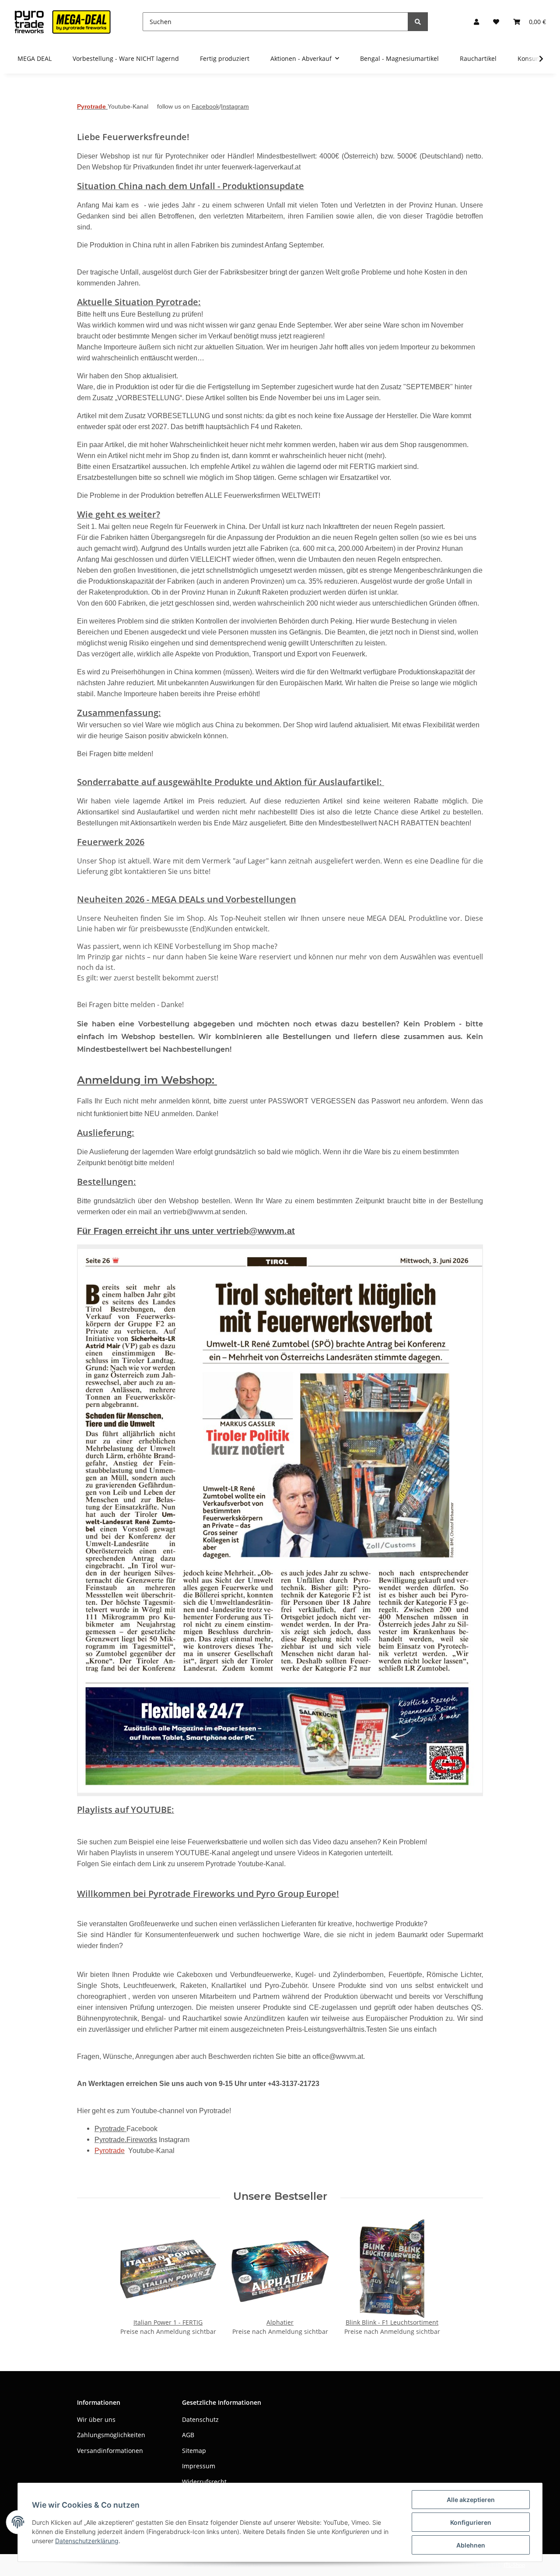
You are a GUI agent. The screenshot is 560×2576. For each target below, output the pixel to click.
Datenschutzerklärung (87, 2541)
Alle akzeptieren (471, 2500)
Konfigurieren (471, 2522)
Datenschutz (200, 2419)
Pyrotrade (110, 2129)
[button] (476, 22)
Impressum (199, 2466)
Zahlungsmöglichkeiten (111, 2435)
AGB (188, 2435)
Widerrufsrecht (204, 2482)
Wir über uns (96, 2419)
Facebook (205, 106)
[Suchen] (418, 22)
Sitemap (194, 2451)
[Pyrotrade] (61, 22)
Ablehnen (471, 2545)
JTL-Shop (514, 2565)
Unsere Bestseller (280, 2196)
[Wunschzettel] (496, 22)
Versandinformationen (110, 2451)
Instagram (235, 106)
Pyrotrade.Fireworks (126, 2140)
